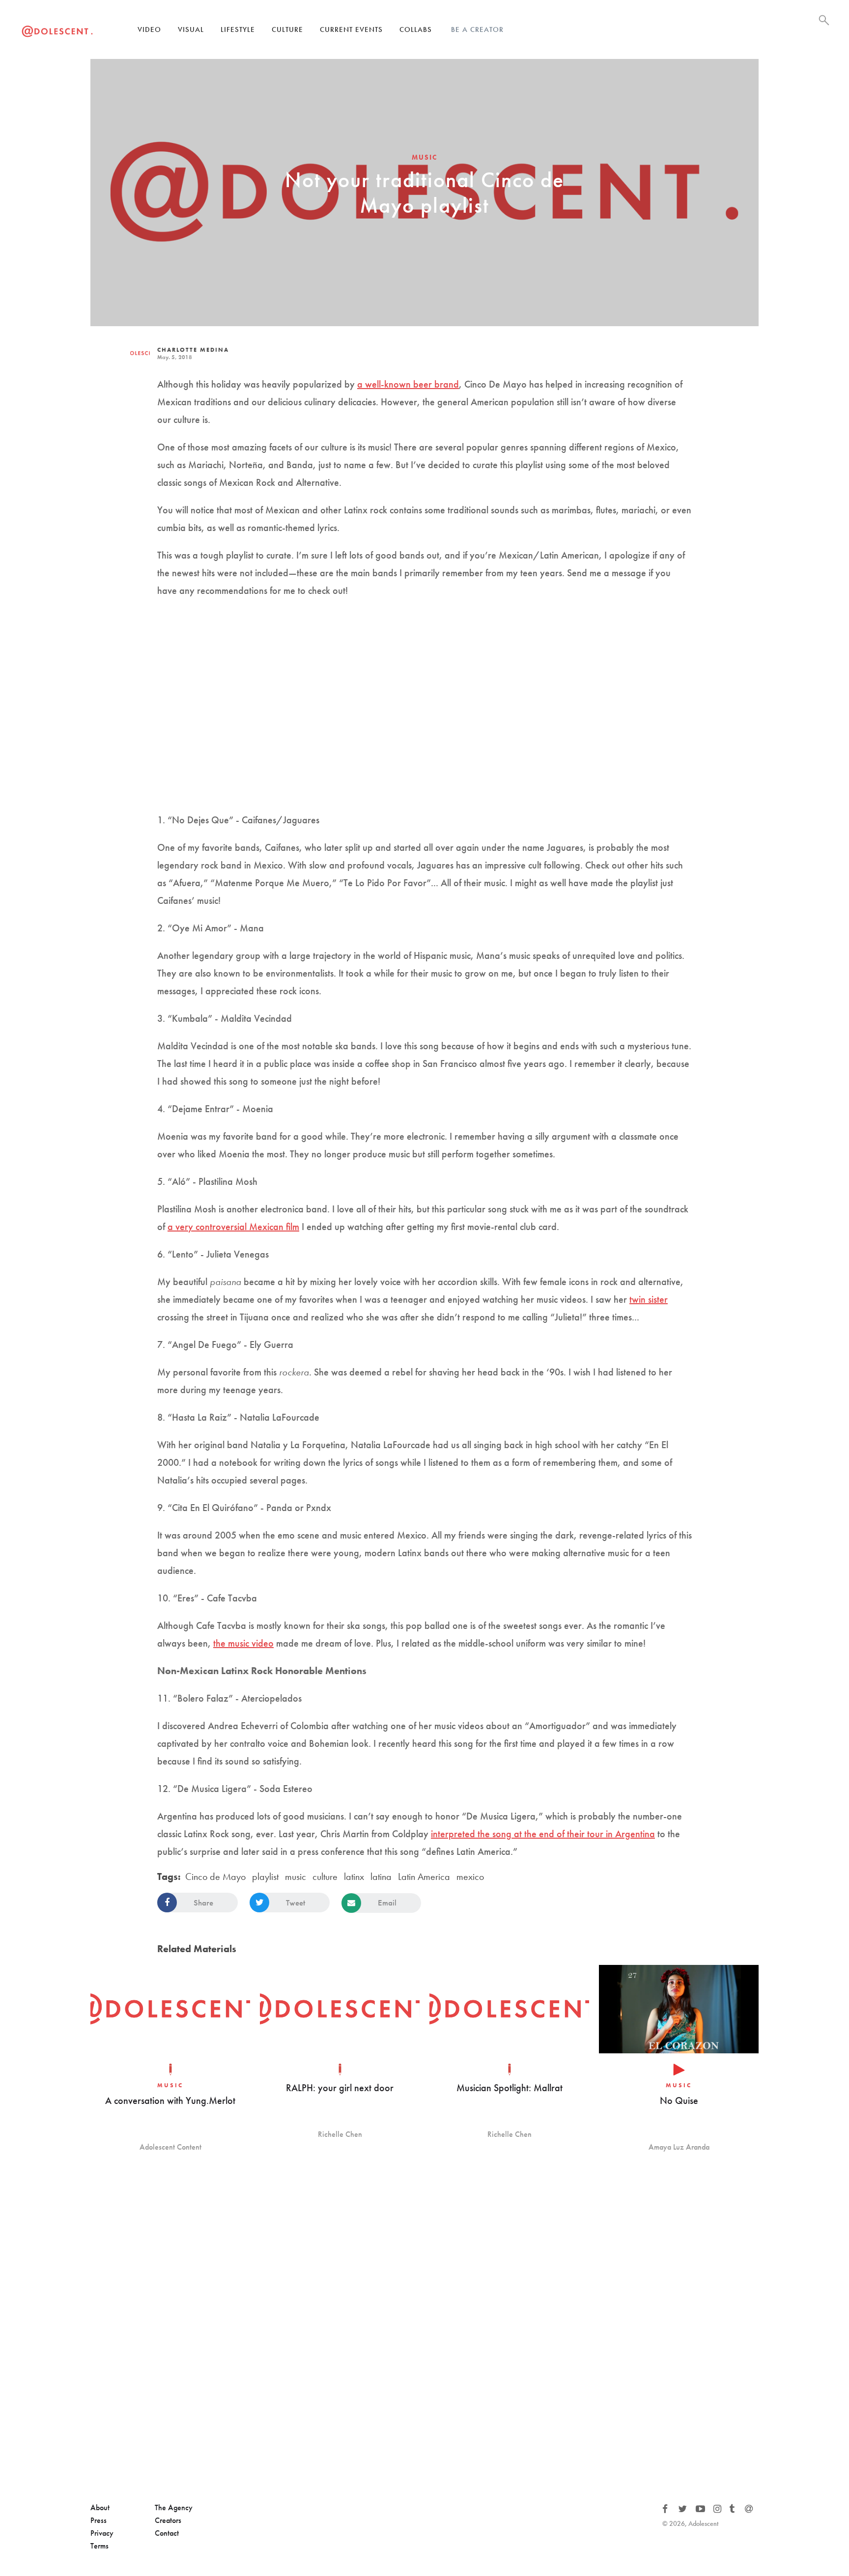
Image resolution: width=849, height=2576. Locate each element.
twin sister (649, 1299)
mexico (470, 1876)
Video (149, 29)
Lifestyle (238, 29)
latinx (354, 1876)
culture (325, 1876)
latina (381, 1876)
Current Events (351, 29)
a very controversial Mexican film (233, 1227)
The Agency (174, 2507)
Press (99, 2520)
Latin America (424, 1876)
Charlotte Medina (193, 350)
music (296, 1876)
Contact (167, 2533)
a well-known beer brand (408, 384)
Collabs (416, 29)
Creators (168, 2520)
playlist (265, 1876)
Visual (191, 29)
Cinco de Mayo (215, 1876)
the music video (243, 1643)
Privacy (102, 2533)
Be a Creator (477, 29)
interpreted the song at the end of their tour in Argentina (543, 1834)
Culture (287, 29)
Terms (99, 2546)
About (100, 2507)
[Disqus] (424, 2328)
